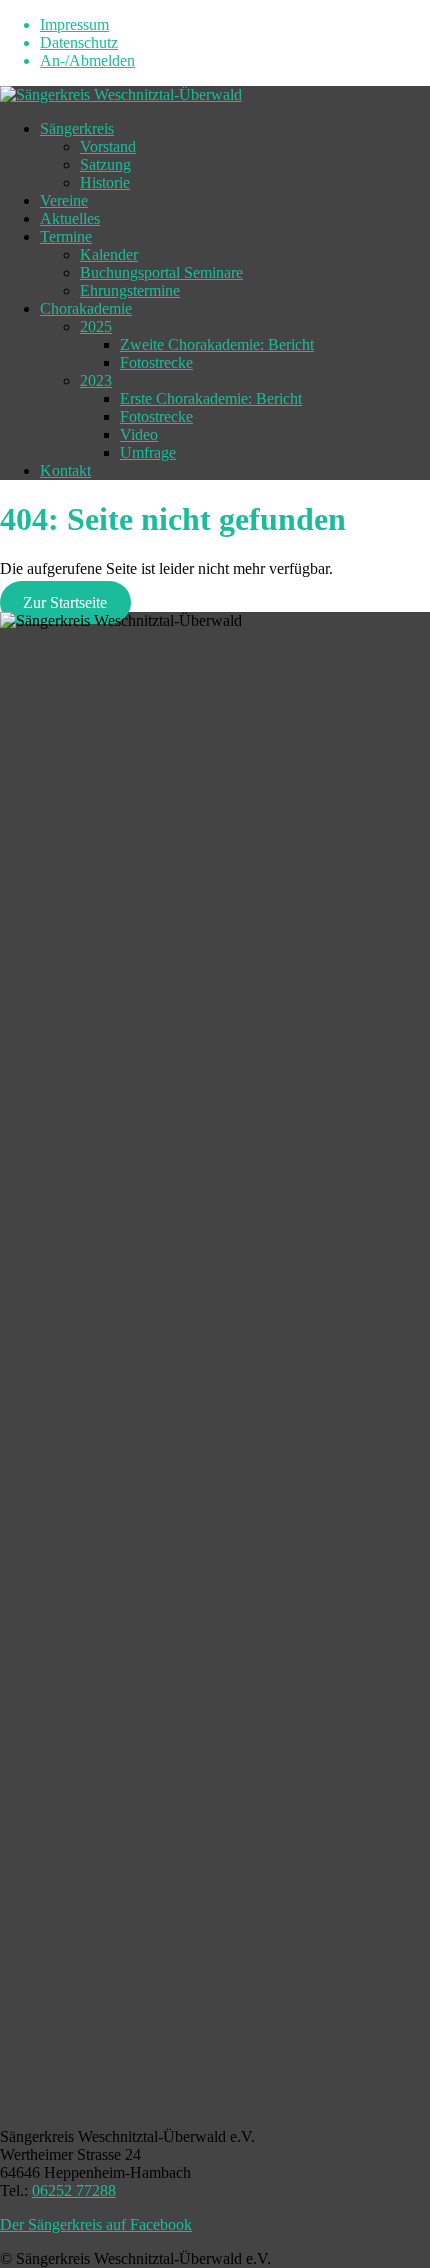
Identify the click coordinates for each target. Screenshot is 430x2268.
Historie (105, 182)
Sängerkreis (77, 128)
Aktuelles (70, 218)
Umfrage (148, 452)
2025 (96, 326)
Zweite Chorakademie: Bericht (217, 344)
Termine (66, 236)
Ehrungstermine (130, 290)
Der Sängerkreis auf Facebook (96, 2224)
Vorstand (108, 146)
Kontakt (65, 470)
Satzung (105, 164)
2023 (96, 380)
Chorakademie (86, 308)
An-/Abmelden (87, 60)
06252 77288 (74, 2190)
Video (139, 434)
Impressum (74, 24)
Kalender (109, 254)
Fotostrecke (156, 362)
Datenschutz (79, 42)
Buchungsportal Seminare (161, 272)
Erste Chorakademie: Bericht (211, 398)
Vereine (64, 200)
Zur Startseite (65, 602)
